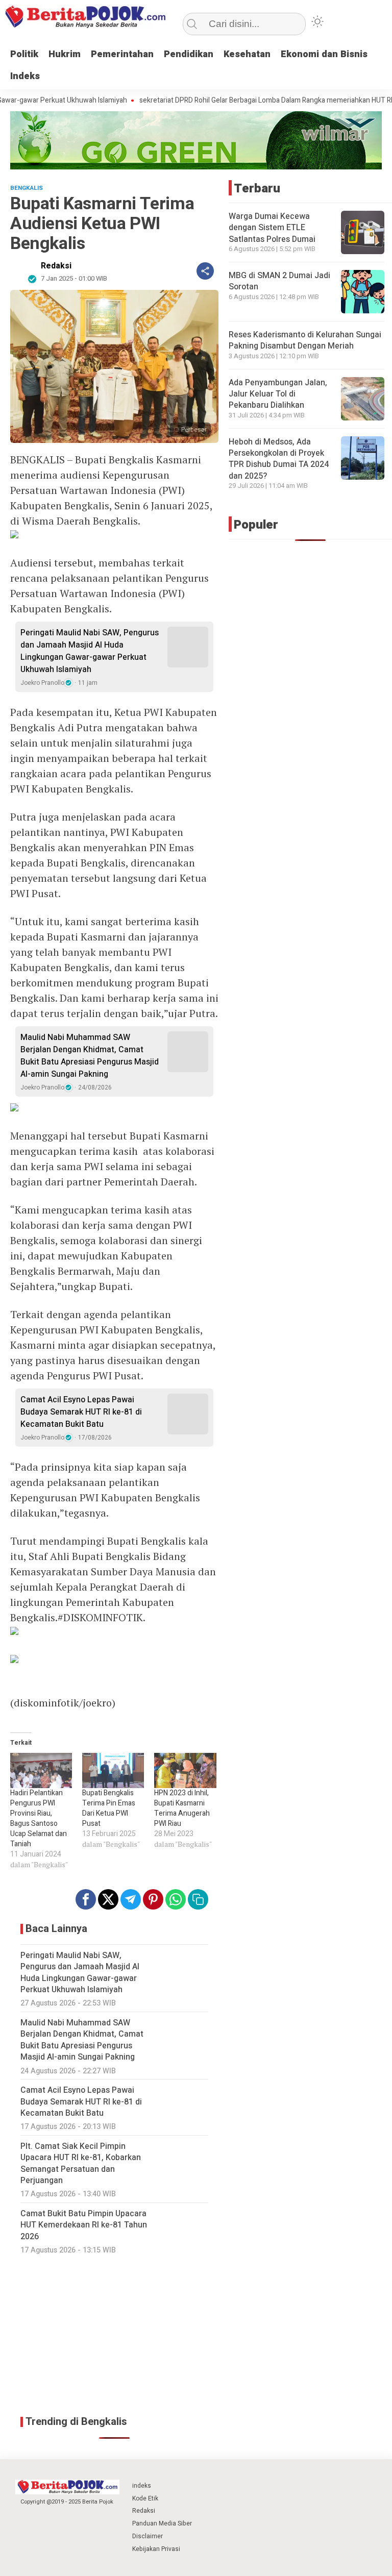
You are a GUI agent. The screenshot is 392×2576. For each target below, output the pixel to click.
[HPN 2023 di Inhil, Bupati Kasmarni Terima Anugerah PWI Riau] (185, 1770)
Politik (24, 54)
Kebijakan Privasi (156, 2549)
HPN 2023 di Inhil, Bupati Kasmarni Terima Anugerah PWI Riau (182, 1808)
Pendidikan (189, 54)
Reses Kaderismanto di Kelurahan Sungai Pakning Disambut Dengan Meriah (305, 340)
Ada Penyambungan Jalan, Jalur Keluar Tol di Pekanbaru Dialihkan (278, 394)
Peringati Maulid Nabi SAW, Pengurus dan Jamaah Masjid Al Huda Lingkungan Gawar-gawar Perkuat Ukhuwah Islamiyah (90, 651)
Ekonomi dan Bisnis (324, 54)
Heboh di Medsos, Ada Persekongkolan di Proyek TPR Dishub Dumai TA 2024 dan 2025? (279, 459)
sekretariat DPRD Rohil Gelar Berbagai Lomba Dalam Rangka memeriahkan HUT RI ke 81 (240, 101)
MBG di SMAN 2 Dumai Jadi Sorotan (279, 281)
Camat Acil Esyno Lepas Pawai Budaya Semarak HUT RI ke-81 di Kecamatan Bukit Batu (81, 1412)
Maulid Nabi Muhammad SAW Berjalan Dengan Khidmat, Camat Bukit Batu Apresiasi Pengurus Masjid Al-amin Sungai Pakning (90, 1056)
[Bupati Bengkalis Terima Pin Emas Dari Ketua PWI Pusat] (113, 1770)
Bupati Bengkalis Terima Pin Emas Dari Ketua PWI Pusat (109, 1808)
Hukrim (65, 54)
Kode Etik (145, 2498)
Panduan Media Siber (162, 2523)
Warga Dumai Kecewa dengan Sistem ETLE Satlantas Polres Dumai (272, 228)
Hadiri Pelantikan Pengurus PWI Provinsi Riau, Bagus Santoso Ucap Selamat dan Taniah (39, 1818)
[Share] (205, 271)
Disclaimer (148, 2536)
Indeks (25, 76)
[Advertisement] (114, 2335)
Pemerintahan (122, 54)
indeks (142, 2486)
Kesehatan (247, 54)
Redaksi (56, 266)
